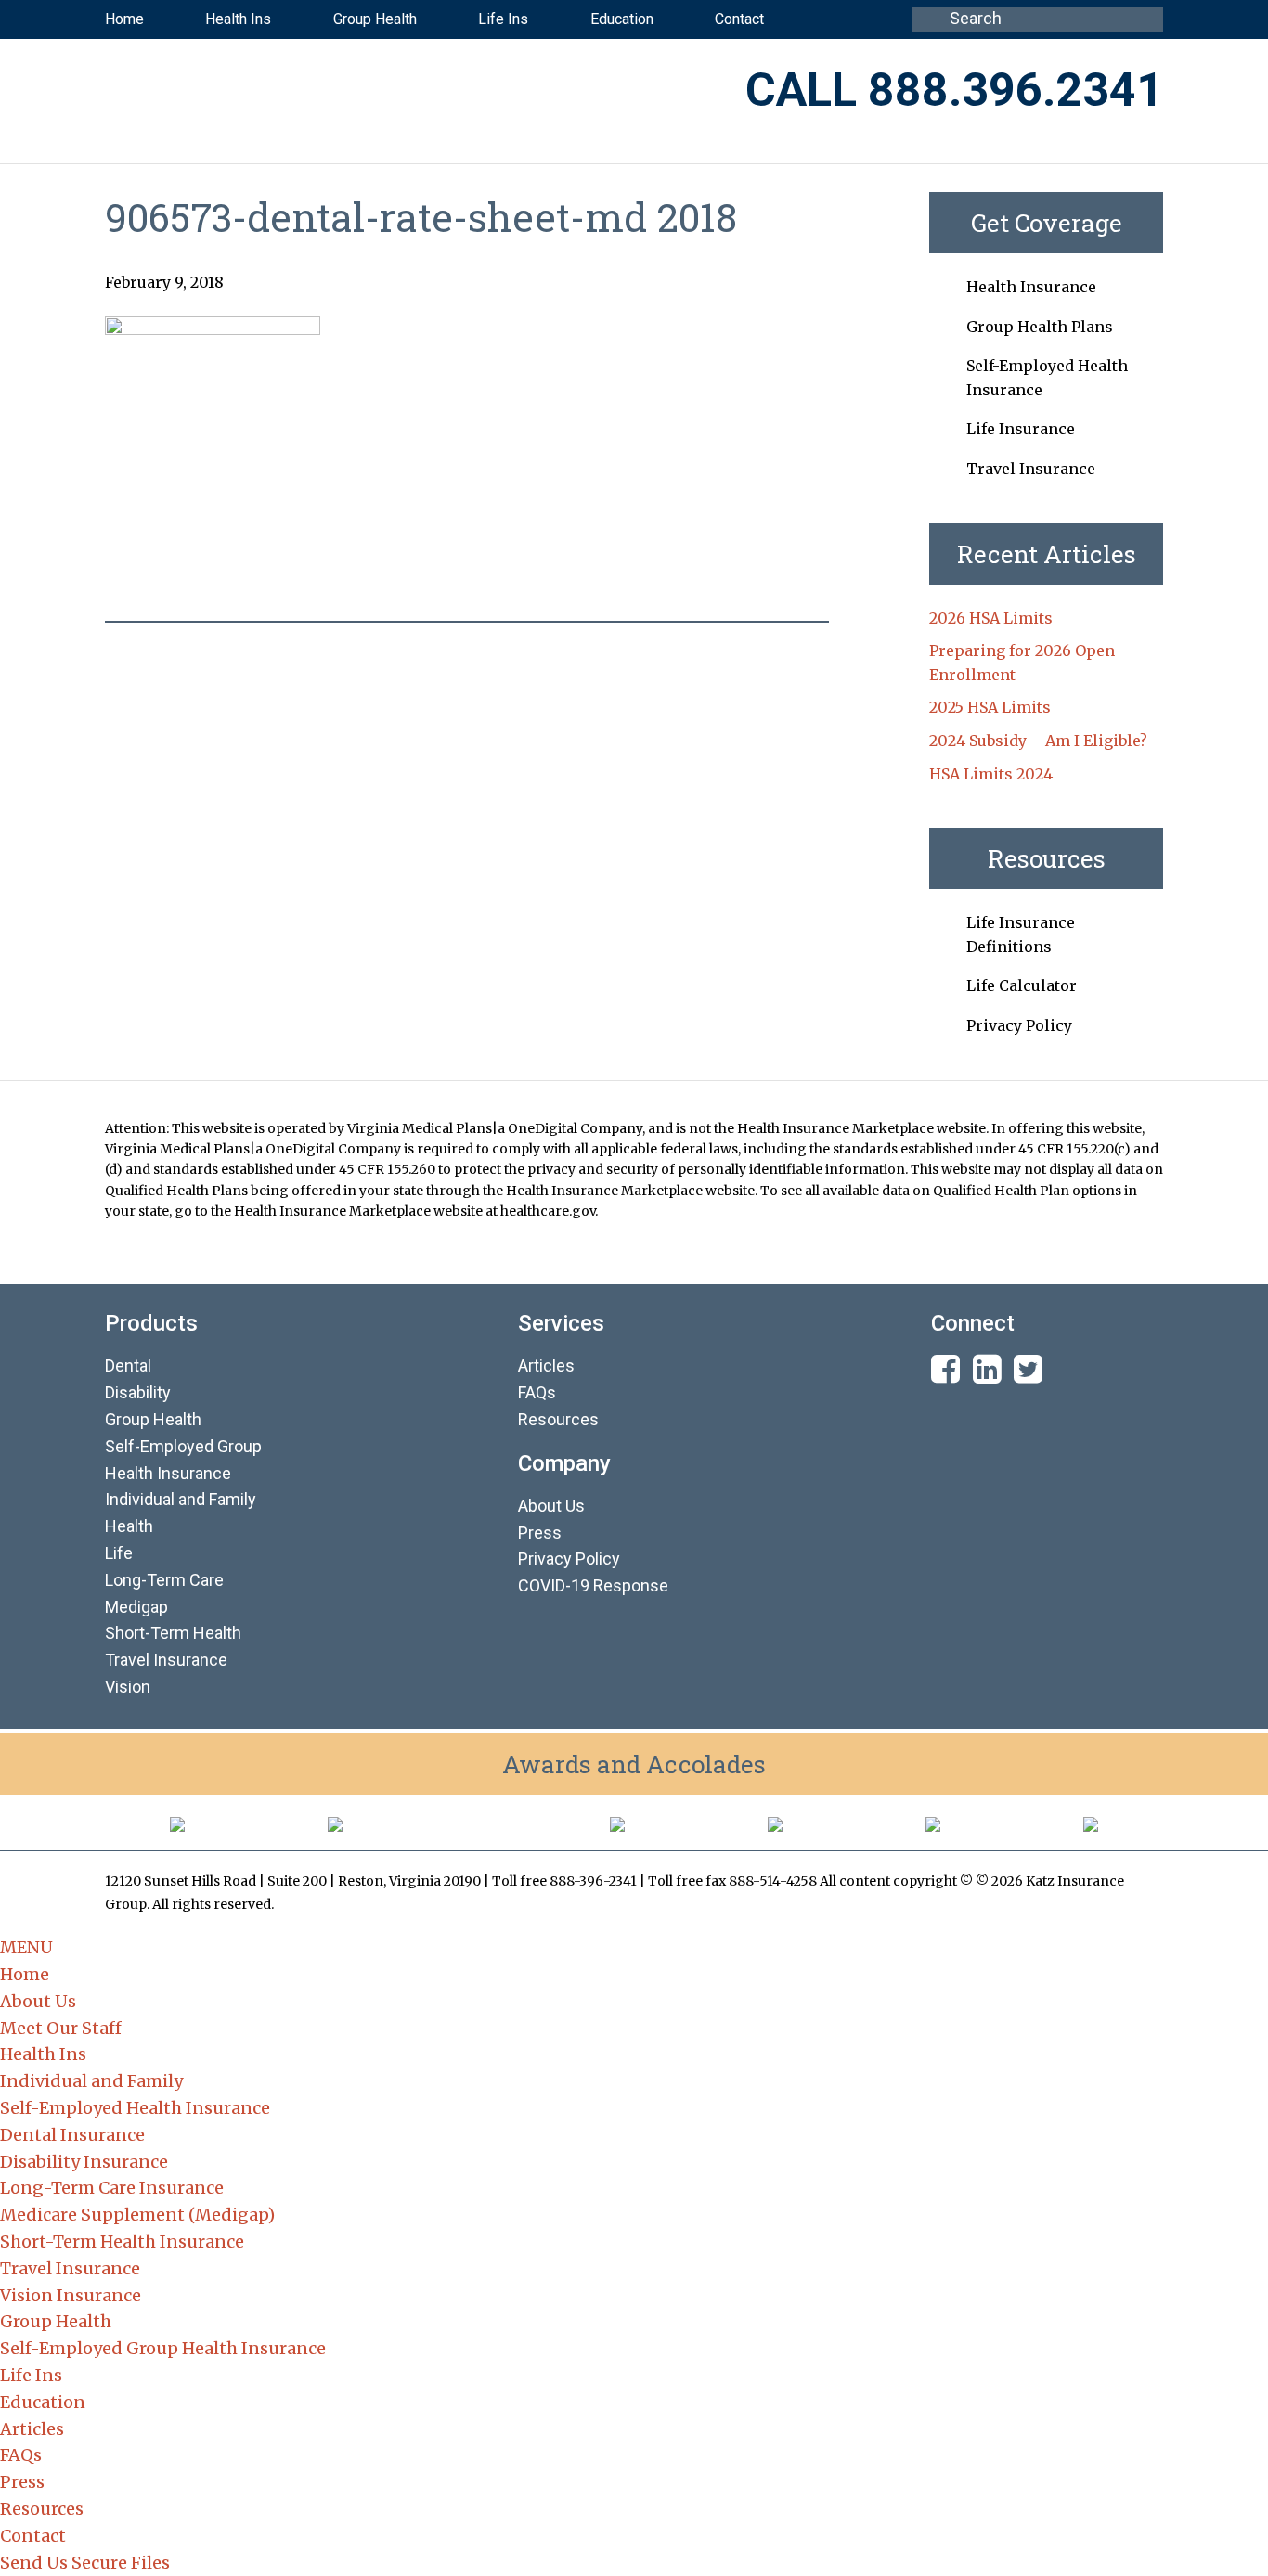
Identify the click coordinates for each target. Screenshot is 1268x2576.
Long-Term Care (164, 1580)
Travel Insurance (1031, 469)
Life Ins (31, 2375)
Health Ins (43, 2054)
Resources (558, 1419)
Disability (138, 1392)
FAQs (537, 1392)
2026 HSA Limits (991, 618)
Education (43, 2402)
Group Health (153, 1419)
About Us (551, 1506)
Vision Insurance (71, 2295)
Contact (33, 2536)
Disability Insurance (84, 2162)
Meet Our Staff (61, 2028)
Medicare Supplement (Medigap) (137, 2215)
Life (119, 1553)
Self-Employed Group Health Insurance (163, 2348)
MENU (26, 1947)
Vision (128, 1687)
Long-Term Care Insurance (112, 2188)
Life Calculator (1022, 985)
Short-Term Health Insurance (122, 2241)
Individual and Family (91, 2081)
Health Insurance (1031, 287)
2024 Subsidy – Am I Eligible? (1038, 741)
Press (540, 1533)
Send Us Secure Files (85, 2563)
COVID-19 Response (593, 1585)
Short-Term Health (173, 1633)
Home (25, 1974)
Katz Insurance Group (336, 92)
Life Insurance (1021, 429)
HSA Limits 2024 (991, 774)
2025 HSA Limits (990, 707)
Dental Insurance (72, 2135)
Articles (546, 1365)
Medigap (136, 1607)
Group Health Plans (1040, 327)
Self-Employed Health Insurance (135, 2108)
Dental (128, 1365)
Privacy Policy (1019, 1025)
